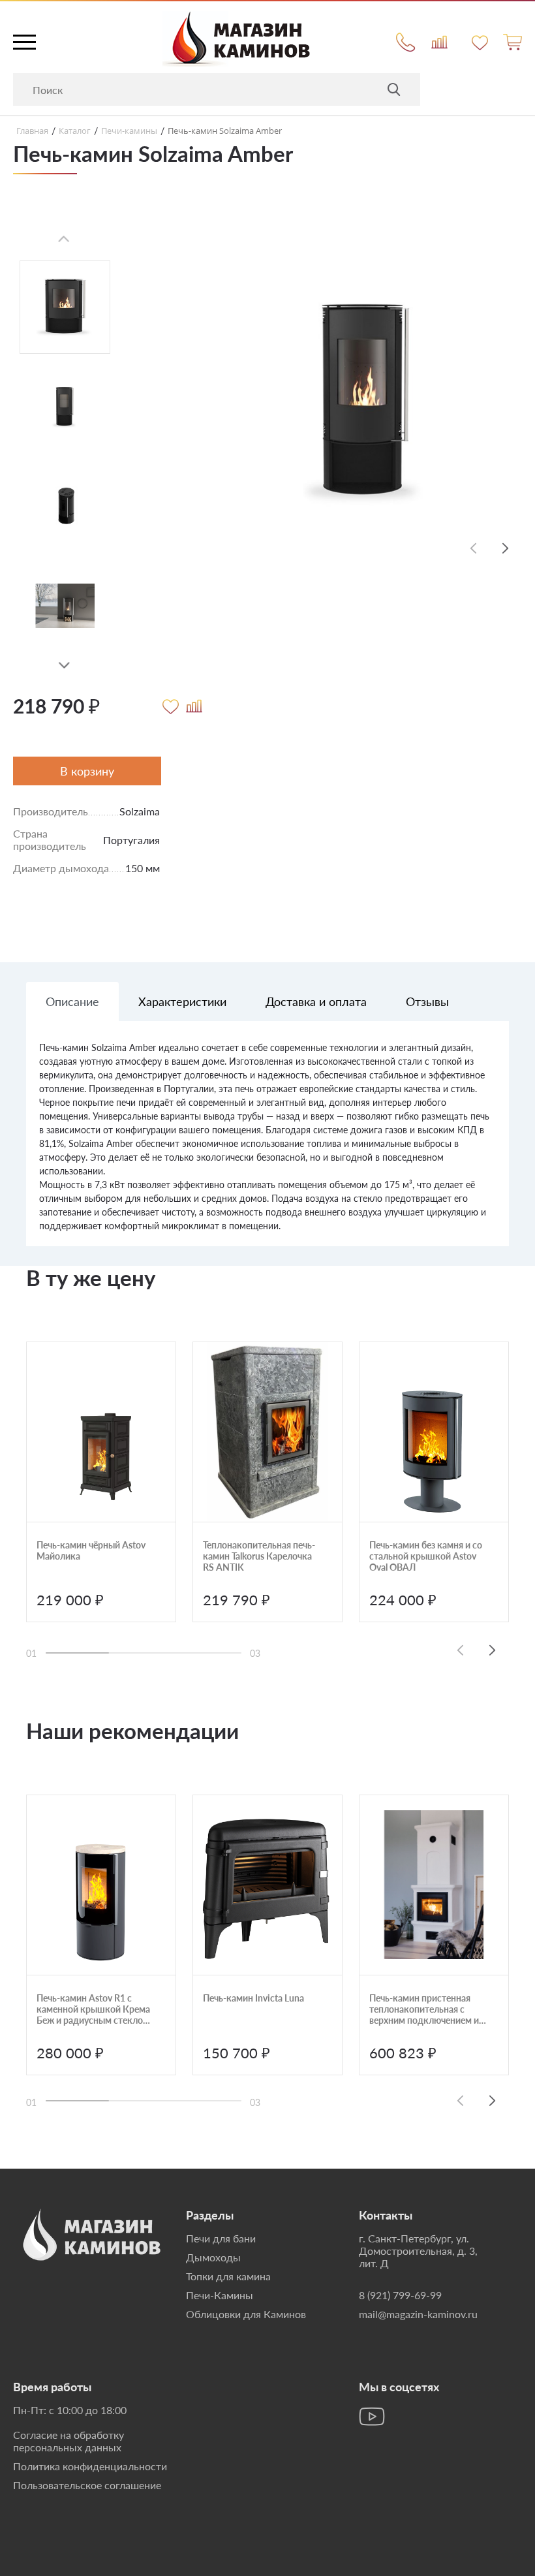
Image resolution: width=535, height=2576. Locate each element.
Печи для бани (221, 2238)
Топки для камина (228, 2276)
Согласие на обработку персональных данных (69, 2441)
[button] (64, 666)
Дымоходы (213, 2257)
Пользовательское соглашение (87, 2485)
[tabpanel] (267, 1143)
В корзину (87, 771)
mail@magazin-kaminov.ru (418, 2314)
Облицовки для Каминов (246, 2314)
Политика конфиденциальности (90, 2466)
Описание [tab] (72, 1001)
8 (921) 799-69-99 (400, 2295)
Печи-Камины (220, 2295)
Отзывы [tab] (427, 1001)
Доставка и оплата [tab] (316, 1001)
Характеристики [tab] (182, 1001)
